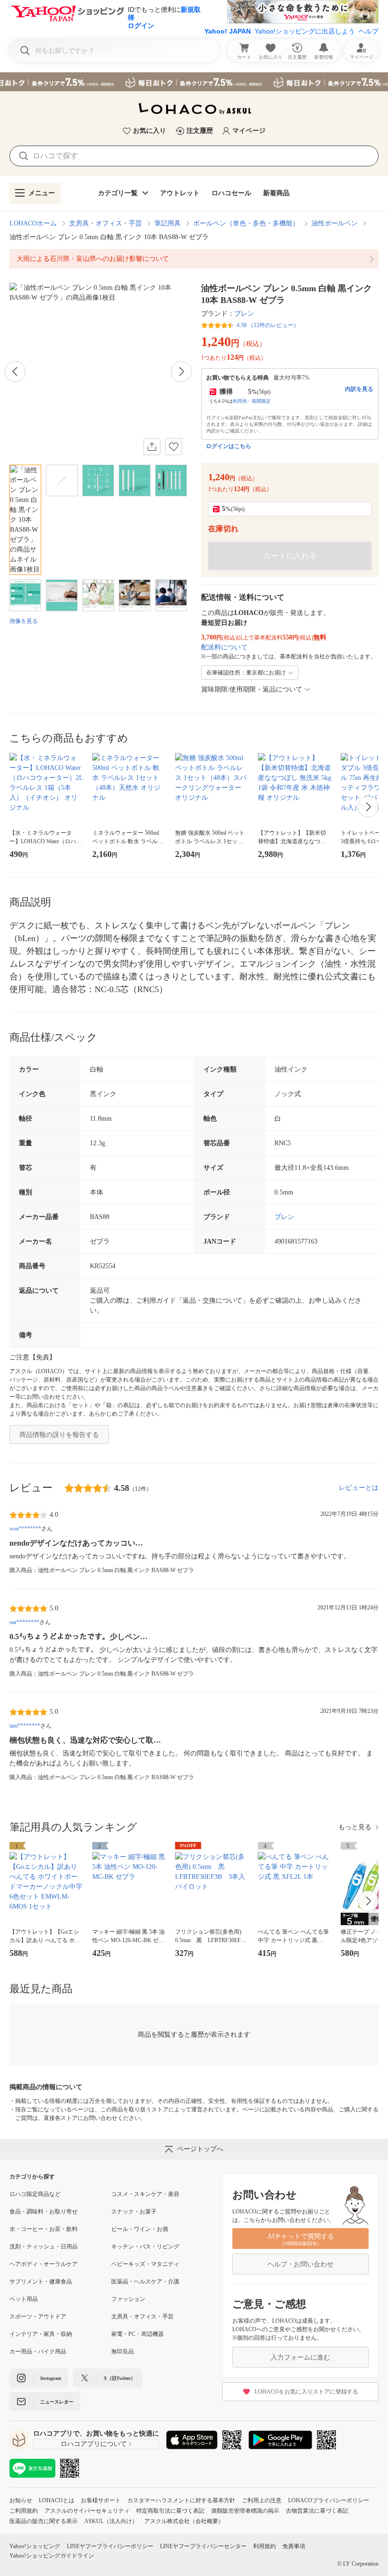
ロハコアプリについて (94, 2444)
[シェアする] (152, 447)
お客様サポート (101, 2500)
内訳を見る (359, 389)
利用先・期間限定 (252, 401)
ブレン (244, 314)
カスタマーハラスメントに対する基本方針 (181, 2500)
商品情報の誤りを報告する (59, 1435)
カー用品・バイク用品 (38, 2351)
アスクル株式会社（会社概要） (184, 2521)
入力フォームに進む (300, 2357)
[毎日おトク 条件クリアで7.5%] (194, 82)
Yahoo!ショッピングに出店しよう (305, 31)
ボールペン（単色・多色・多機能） (246, 223)
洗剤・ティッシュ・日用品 (44, 2247)
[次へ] (181, 372)
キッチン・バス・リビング (145, 2247)
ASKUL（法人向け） (111, 2521)
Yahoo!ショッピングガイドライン (52, 2556)
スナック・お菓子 (134, 2212)
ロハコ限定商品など (35, 2194)
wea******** (25, 1529)
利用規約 (265, 2546)
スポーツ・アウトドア (38, 2317)
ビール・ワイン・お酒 (140, 2229)
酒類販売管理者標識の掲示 (245, 2511)
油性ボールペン (335, 223)
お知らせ (21, 2500)
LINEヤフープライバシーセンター (203, 2546)
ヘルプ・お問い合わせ (300, 2264)
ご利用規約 (24, 2511)
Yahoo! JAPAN (228, 31)
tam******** (25, 1726)
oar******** (24, 1622)
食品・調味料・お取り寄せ (44, 2212)
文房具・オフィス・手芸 (106, 223)
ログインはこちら (229, 446)
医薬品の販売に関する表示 (44, 2521)
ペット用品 (24, 2299)
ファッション (128, 2299)
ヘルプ (369, 31)
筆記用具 (168, 223)
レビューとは (359, 1488)
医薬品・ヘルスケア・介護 (145, 2282)
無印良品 (123, 2351)
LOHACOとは (57, 2500)
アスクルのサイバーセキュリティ (87, 2511)
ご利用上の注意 (262, 2500)
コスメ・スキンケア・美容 (145, 2194)
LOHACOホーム (33, 223)
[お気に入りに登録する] (174, 447)
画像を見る (24, 621)
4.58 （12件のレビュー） (268, 325)
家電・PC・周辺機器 (137, 2334)
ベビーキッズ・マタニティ (145, 2264)
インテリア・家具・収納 (41, 2334)
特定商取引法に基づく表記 (170, 2511)
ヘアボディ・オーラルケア (44, 2264)
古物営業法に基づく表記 (317, 2511)
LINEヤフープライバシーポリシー (110, 2546)
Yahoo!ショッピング (35, 2546)
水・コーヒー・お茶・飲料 (44, 2229)
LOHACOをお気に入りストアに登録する (306, 2392)
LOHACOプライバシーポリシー (329, 2500)
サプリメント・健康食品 (41, 2282)
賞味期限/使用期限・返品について (252, 689)
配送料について (224, 647)
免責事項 (294, 2546)
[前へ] (15, 372)
